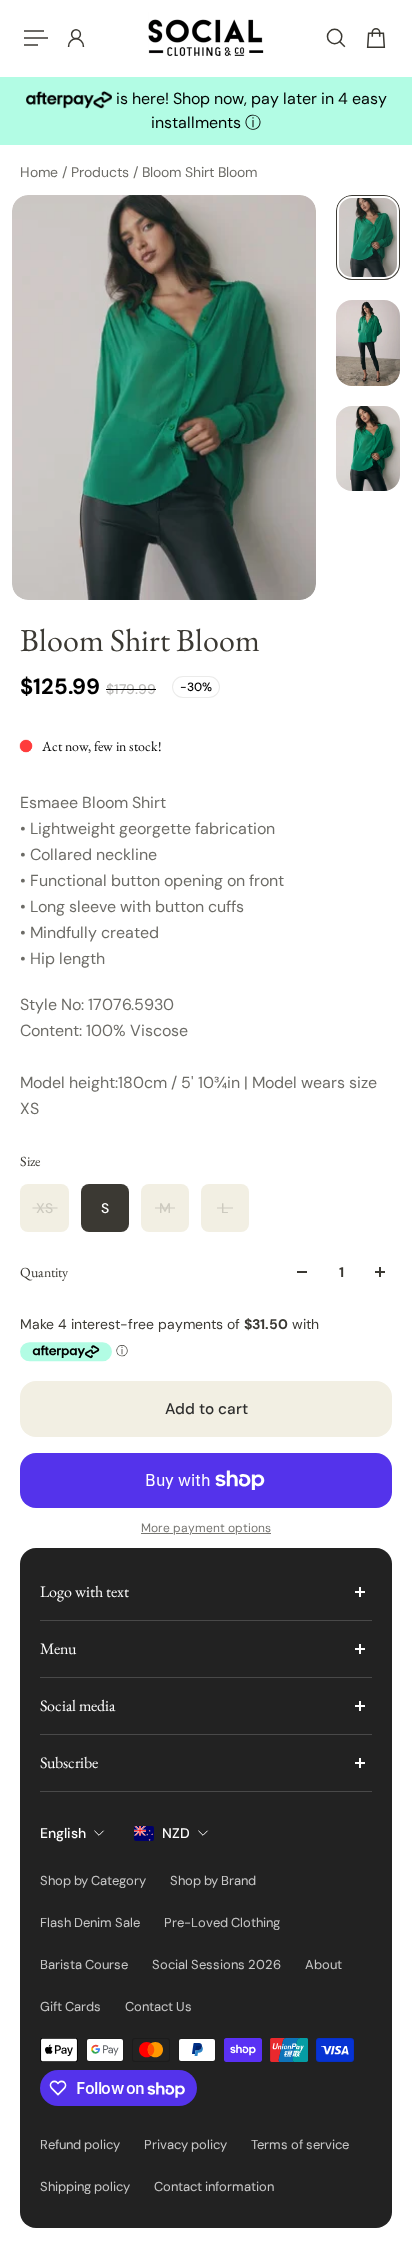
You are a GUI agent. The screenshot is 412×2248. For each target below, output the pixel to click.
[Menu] (36, 38)
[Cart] (376, 38)
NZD (176, 1833)
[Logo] (206, 38)
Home (41, 172)
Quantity (44, 1272)
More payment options (206, 1528)
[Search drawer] (336, 38)
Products (102, 172)
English (63, 1833)
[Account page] (76, 38)
